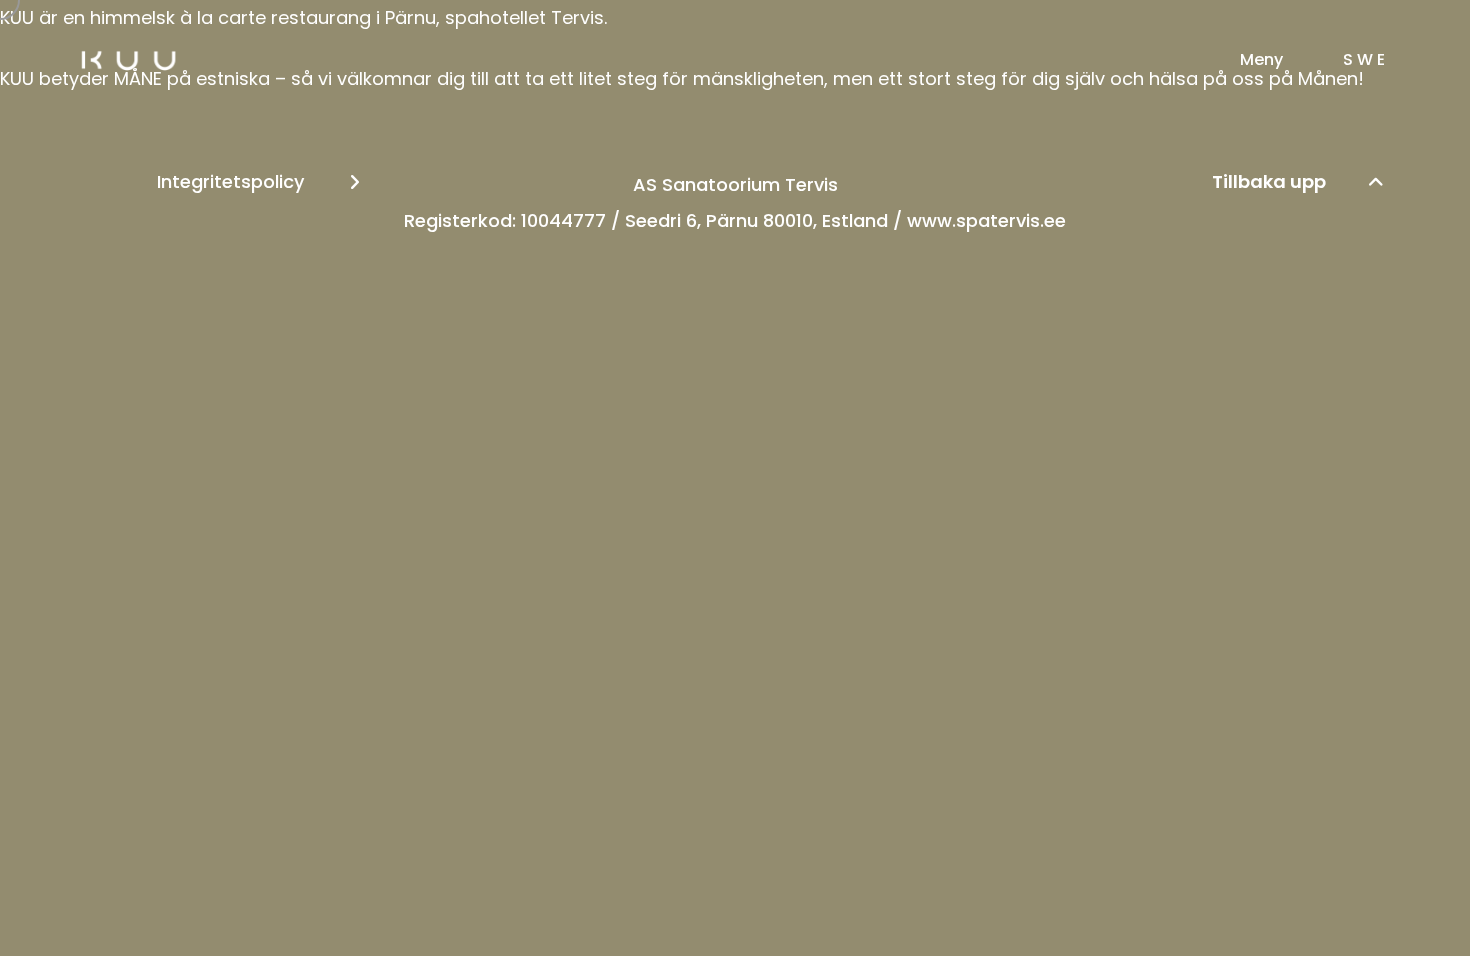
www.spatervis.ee (986, 220)
